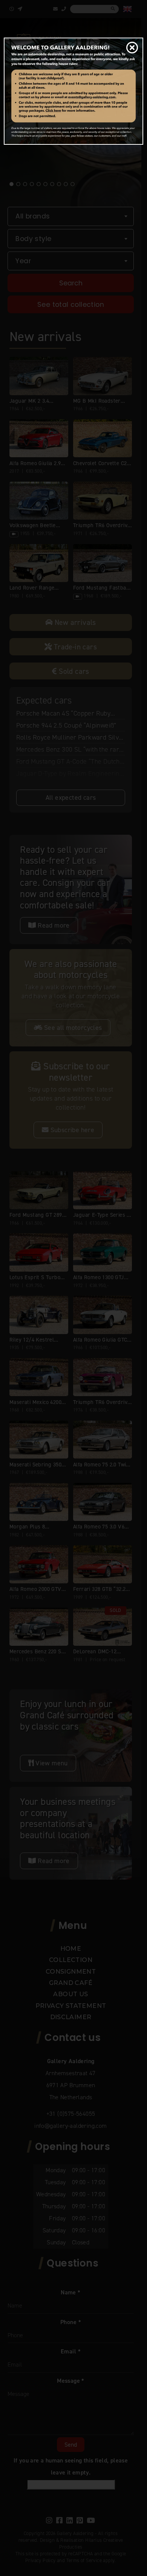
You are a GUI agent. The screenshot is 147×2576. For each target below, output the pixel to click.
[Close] (130, 48)
